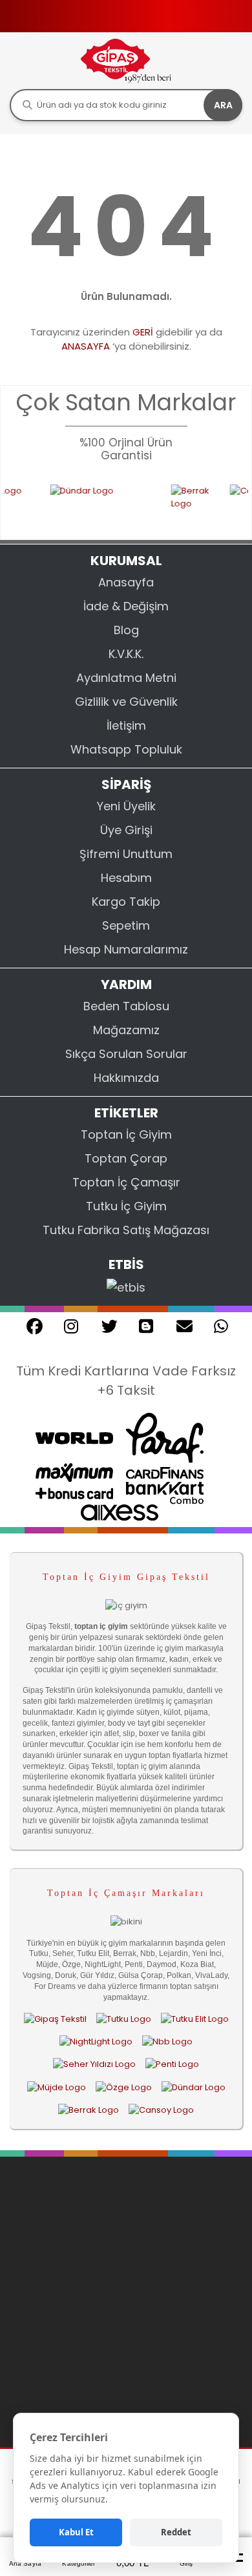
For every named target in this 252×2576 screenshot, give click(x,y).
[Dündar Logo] (90, 504)
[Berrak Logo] (180, 504)
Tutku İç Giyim (126, 1206)
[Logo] (126, 60)
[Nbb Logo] (167, 2042)
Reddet (176, 2532)
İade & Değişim (126, 606)
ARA (223, 105)
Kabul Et (76, 2532)
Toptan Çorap (126, 1158)
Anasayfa (126, 582)
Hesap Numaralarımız (126, 949)
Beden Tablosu (126, 1006)
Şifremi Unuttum (126, 854)
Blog (126, 630)
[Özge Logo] (124, 2087)
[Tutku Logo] (124, 2019)
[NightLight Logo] (96, 2042)
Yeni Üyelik (126, 806)
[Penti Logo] (172, 2064)
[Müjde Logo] (57, 2087)
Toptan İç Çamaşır (126, 1182)
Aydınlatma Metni (126, 678)
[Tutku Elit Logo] (195, 2019)
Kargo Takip (126, 902)
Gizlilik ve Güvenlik (126, 702)
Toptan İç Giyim (126, 1134)
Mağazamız (126, 1030)
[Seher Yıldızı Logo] (94, 2064)
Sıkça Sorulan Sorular (126, 1054)
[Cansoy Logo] (161, 2110)
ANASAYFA (86, 346)
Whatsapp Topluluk (126, 749)
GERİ (143, 332)
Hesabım (126, 878)
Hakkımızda (126, 1078)
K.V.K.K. (126, 654)
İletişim (126, 725)
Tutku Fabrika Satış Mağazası (126, 1230)
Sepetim (126, 925)
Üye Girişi (126, 830)
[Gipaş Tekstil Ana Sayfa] (55, 2019)
